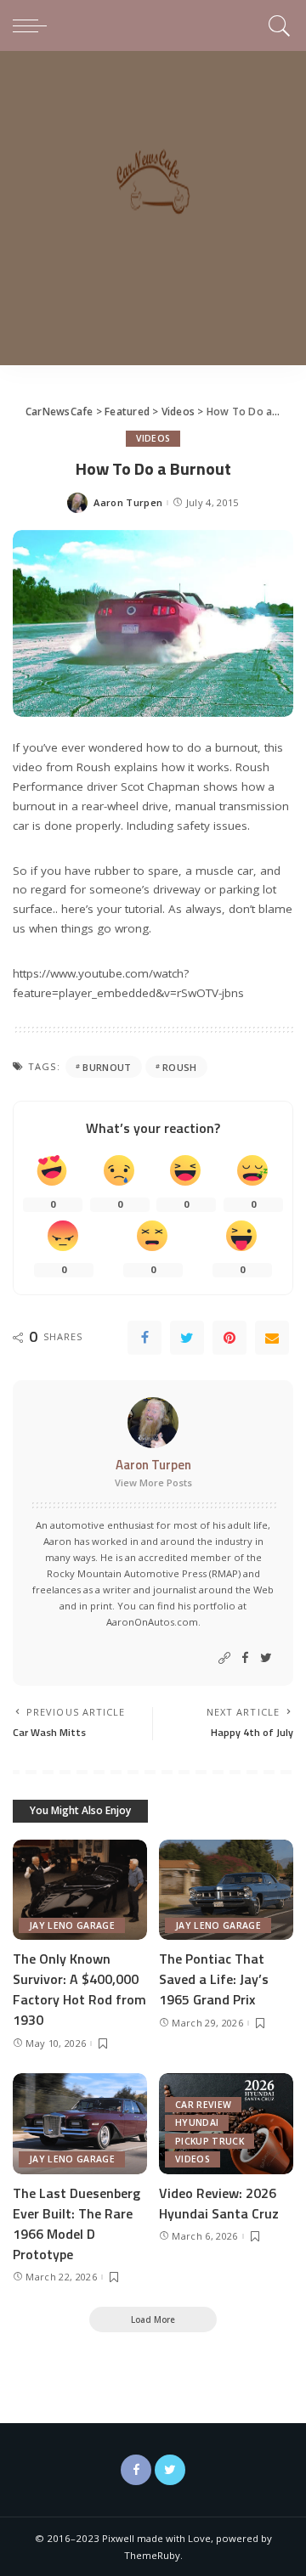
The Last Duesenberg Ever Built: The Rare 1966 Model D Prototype (76, 2224)
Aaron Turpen (128, 502)
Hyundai (197, 2122)
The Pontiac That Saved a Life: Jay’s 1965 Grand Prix (214, 1979)
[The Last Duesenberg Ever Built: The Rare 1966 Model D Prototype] (80, 2124)
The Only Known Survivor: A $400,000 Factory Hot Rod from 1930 (79, 1989)
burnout (107, 1067)
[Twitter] (187, 1338)
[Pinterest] (229, 1338)
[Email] (272, 1338)
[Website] (224, 1658)
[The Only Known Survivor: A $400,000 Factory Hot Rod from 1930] (80, 1890)
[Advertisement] (153, 212)
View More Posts (153, 1482)
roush (180, 1067)
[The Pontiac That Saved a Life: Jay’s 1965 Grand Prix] (226, 1890)
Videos (153, 438)
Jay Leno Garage (72, 1925)
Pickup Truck (210, 2141)
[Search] (277, 25)
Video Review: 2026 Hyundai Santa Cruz (219, 2203)
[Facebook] (144, 1338)
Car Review (203, 2105)
